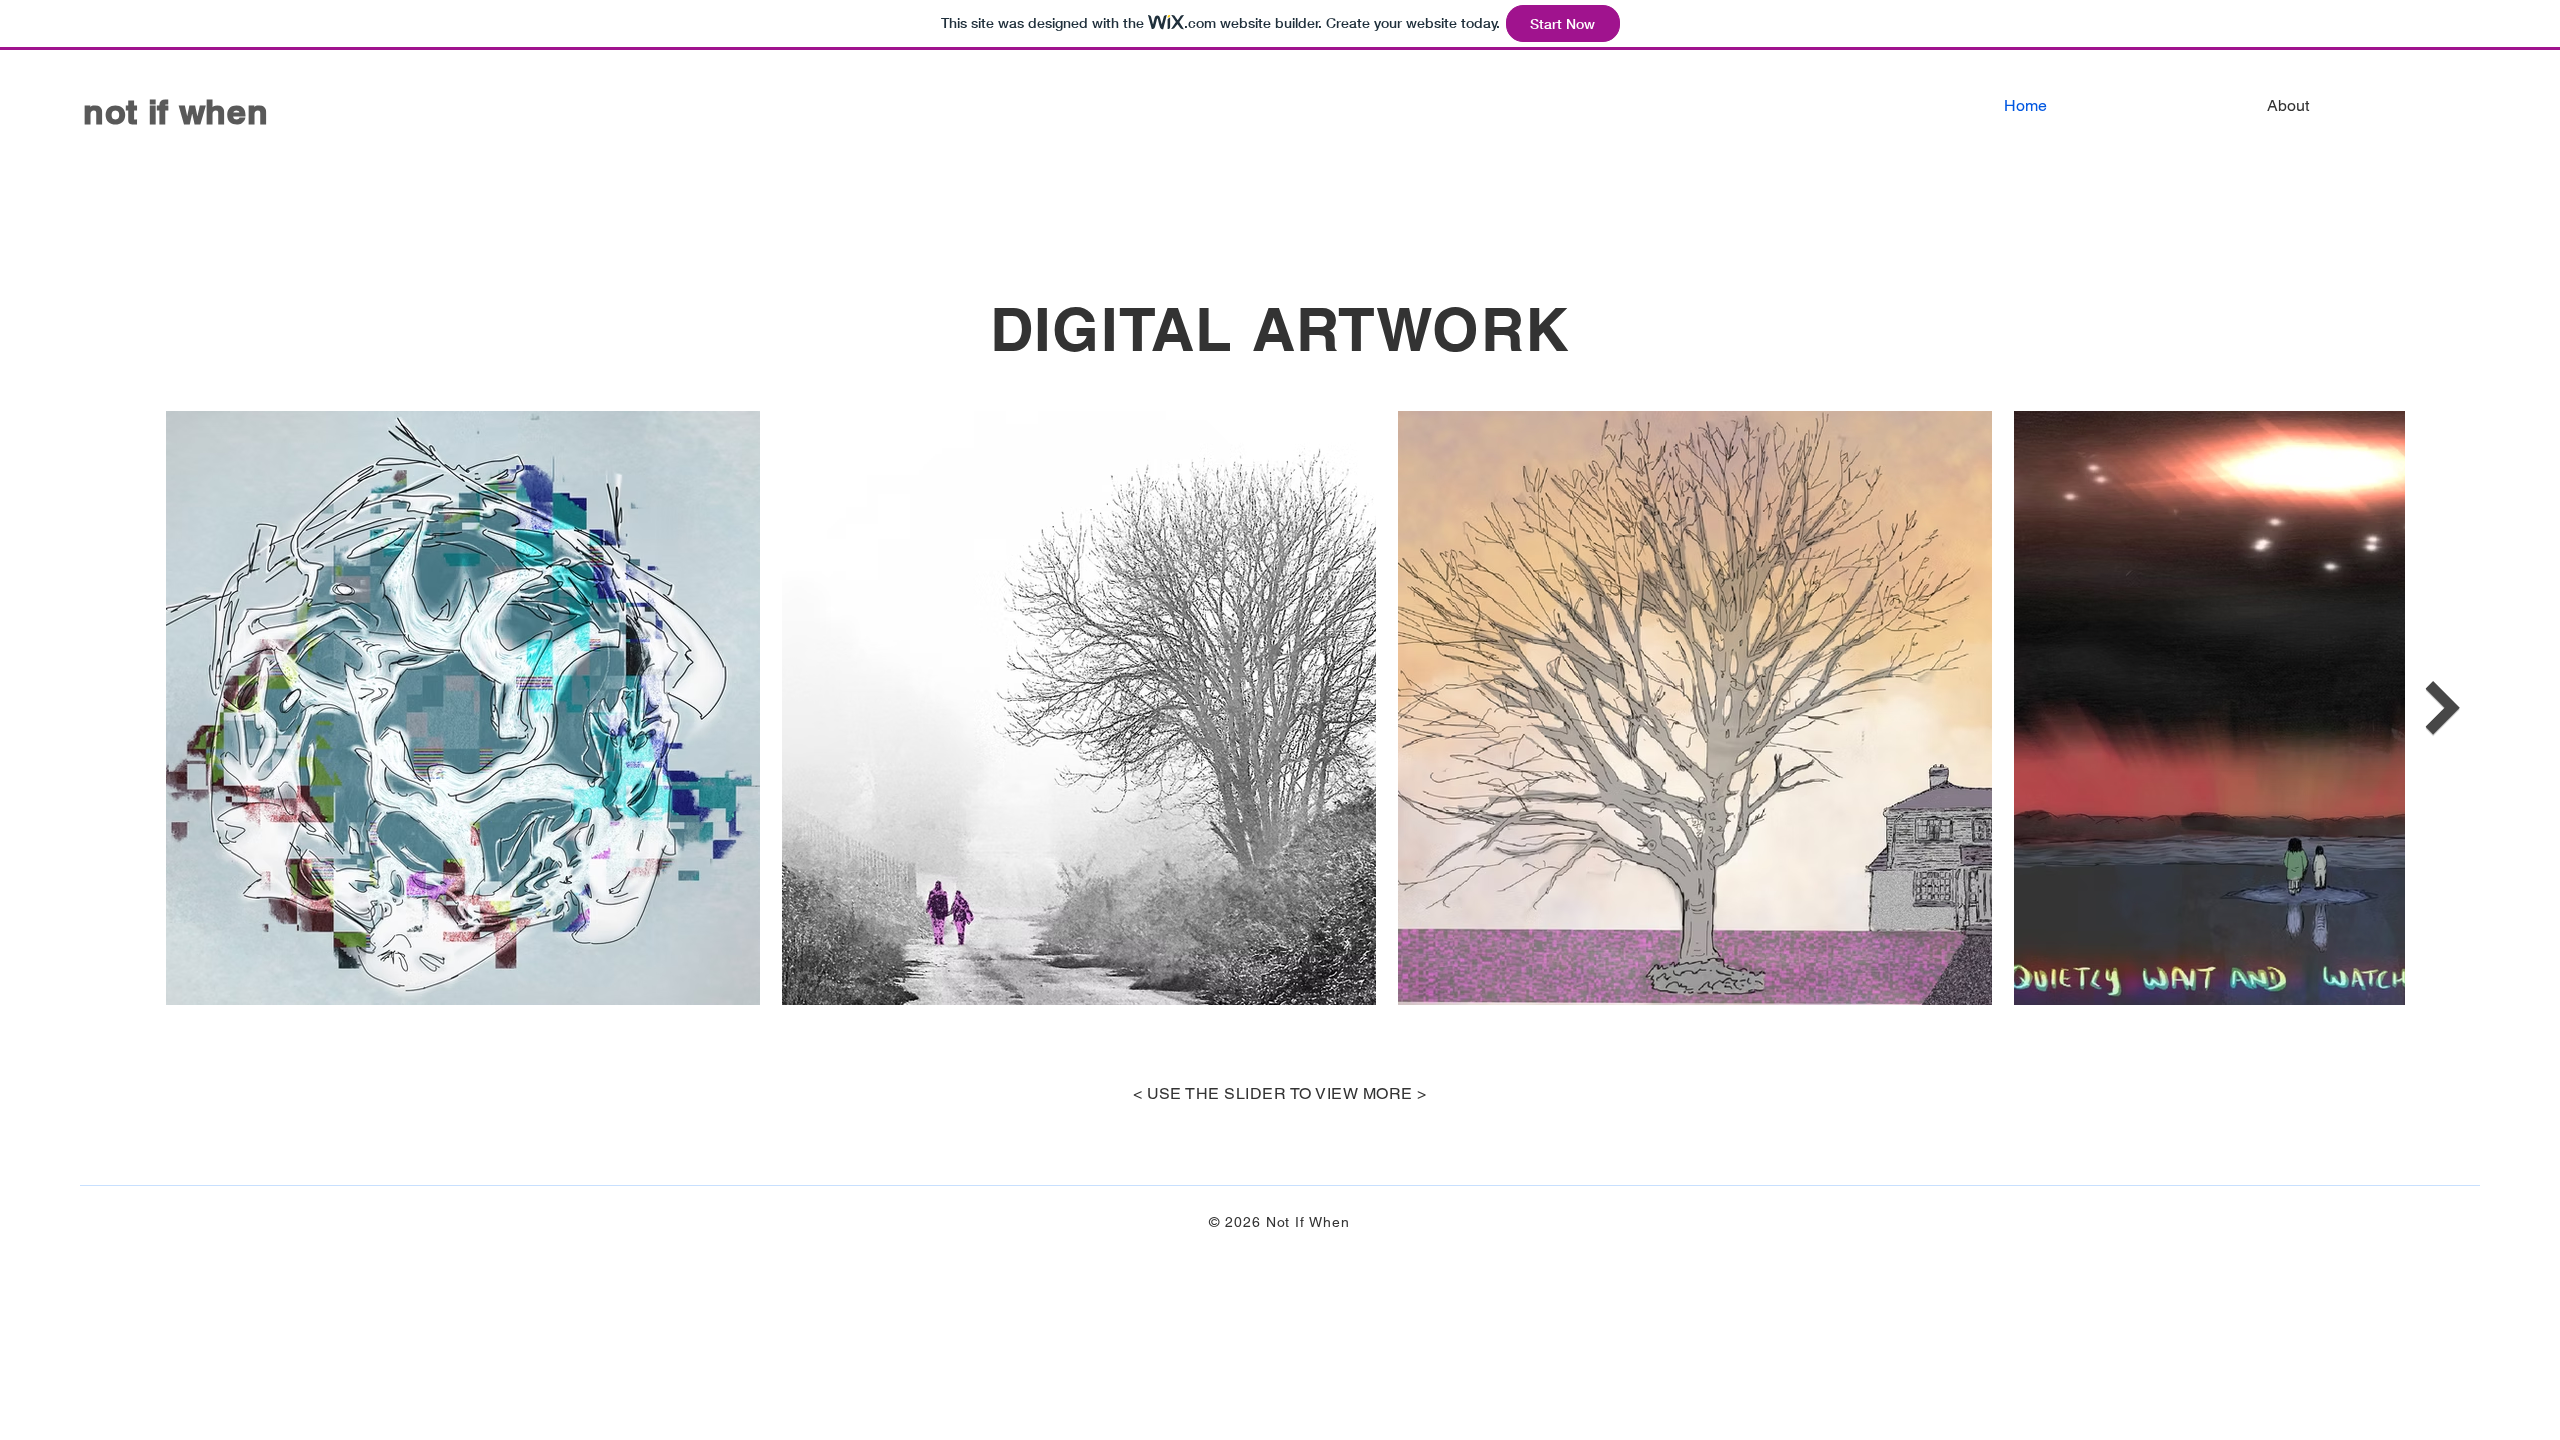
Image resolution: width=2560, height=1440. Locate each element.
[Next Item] (2442, 708)
